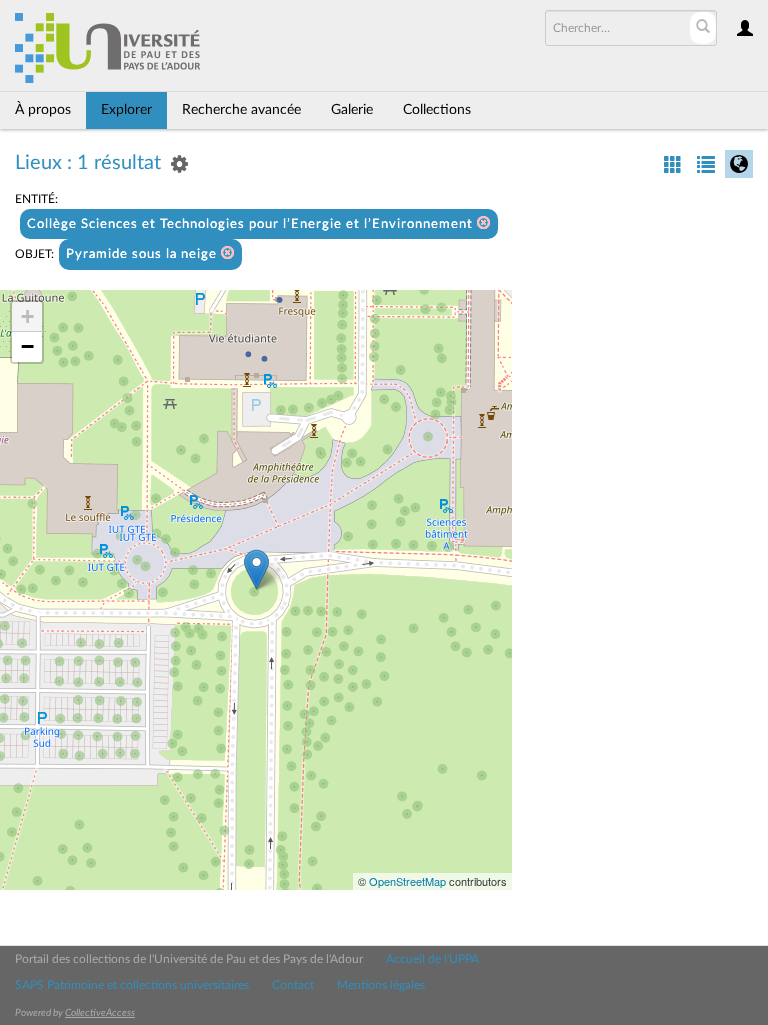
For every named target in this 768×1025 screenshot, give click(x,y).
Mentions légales (381, 985)
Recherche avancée (241, 110)
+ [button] (27, 316)
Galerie (352, 110)
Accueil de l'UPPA (432, 959)
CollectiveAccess (100, 1013)
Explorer (126, 110)
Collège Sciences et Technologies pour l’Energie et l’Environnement (252, 224)
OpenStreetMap (407, 881)
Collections (437, 110)
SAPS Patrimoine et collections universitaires (132, 985)
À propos (43, 110)
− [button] (27, 346)
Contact (293, 985)
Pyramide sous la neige (143, 254)
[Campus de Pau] (256, 569)
